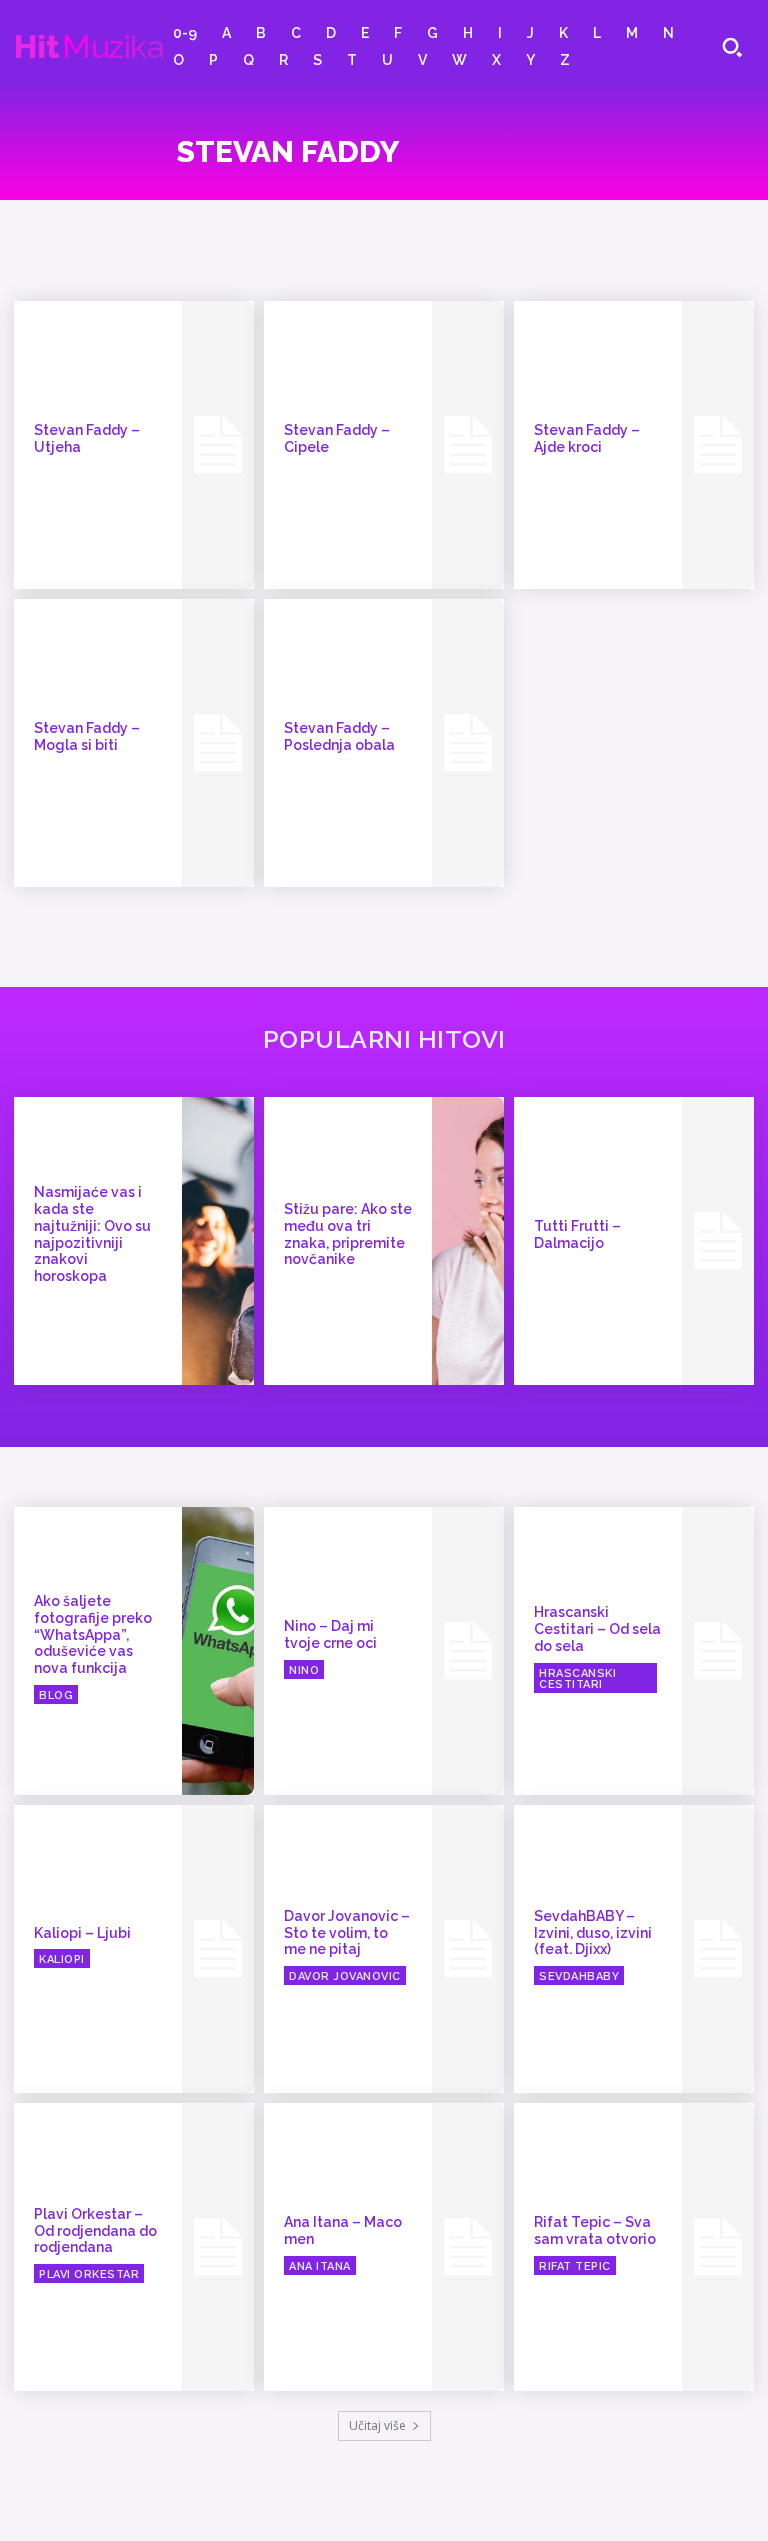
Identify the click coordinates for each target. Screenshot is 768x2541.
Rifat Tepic (575, 2266)
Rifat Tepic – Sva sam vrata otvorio (595, 2230)
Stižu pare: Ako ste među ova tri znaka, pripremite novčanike (348, 1234)
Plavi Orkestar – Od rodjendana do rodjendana (95, 2231)
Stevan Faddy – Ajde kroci (587, 438)
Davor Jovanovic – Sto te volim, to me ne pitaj (347, 1933)
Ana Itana (320, 2266)
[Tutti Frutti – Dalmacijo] (718, 1241)
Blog (56, 1695)
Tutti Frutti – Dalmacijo (577, 1234)
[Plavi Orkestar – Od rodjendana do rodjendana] (218, 2247)
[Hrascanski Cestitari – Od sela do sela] (718, 1651)
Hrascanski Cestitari (577, 1679)
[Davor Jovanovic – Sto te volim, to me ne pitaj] (468, 1949)
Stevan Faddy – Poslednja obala (339, 736)
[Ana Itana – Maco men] (468, 2247)
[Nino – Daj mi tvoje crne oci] (468, 1651)
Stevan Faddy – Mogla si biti (87, 736)
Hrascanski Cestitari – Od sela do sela (597, 1629)
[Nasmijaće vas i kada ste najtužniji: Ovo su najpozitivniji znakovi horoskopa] (218, 1241)
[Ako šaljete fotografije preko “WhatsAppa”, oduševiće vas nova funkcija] (218, 1651)
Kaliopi (62, 1959)
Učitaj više (377, 2425)
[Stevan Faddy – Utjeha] (218, 445)
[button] (732, 47)
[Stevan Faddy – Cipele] (468, 445)
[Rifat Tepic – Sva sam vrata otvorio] (718, 2247)
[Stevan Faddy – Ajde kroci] (718, 445)
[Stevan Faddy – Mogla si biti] (218, 743)
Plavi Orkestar (89, 2274)
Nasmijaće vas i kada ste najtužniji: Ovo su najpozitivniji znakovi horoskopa (92, 1234)
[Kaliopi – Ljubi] (218, 1949)
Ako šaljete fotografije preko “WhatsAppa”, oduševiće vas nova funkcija (93, 1634)
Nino (304, 1670)
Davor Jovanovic (345, 1976)
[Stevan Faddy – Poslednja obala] (468, 743)
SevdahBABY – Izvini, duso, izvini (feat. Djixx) (593, 1933)
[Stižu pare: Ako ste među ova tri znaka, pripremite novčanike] (468, 1241)
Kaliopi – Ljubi (82, 1933)
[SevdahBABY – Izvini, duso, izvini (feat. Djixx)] (718, 1949)
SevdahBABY (579, 1976)
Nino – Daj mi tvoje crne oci (330, 1634)
